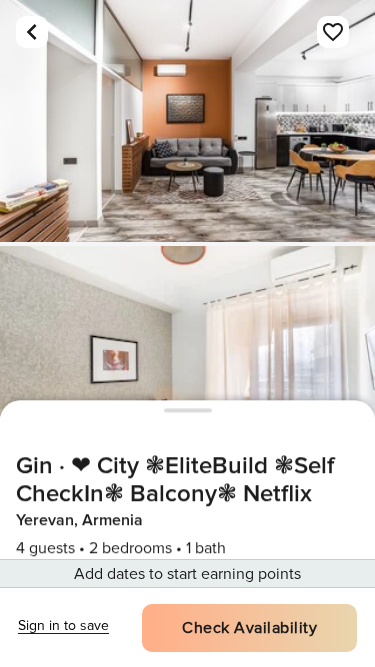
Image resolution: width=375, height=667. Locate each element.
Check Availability (249, 628)
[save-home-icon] (333, 32)
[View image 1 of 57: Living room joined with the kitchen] (187, 121)
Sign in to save (63, 625)
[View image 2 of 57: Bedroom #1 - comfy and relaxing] (187, 367)
